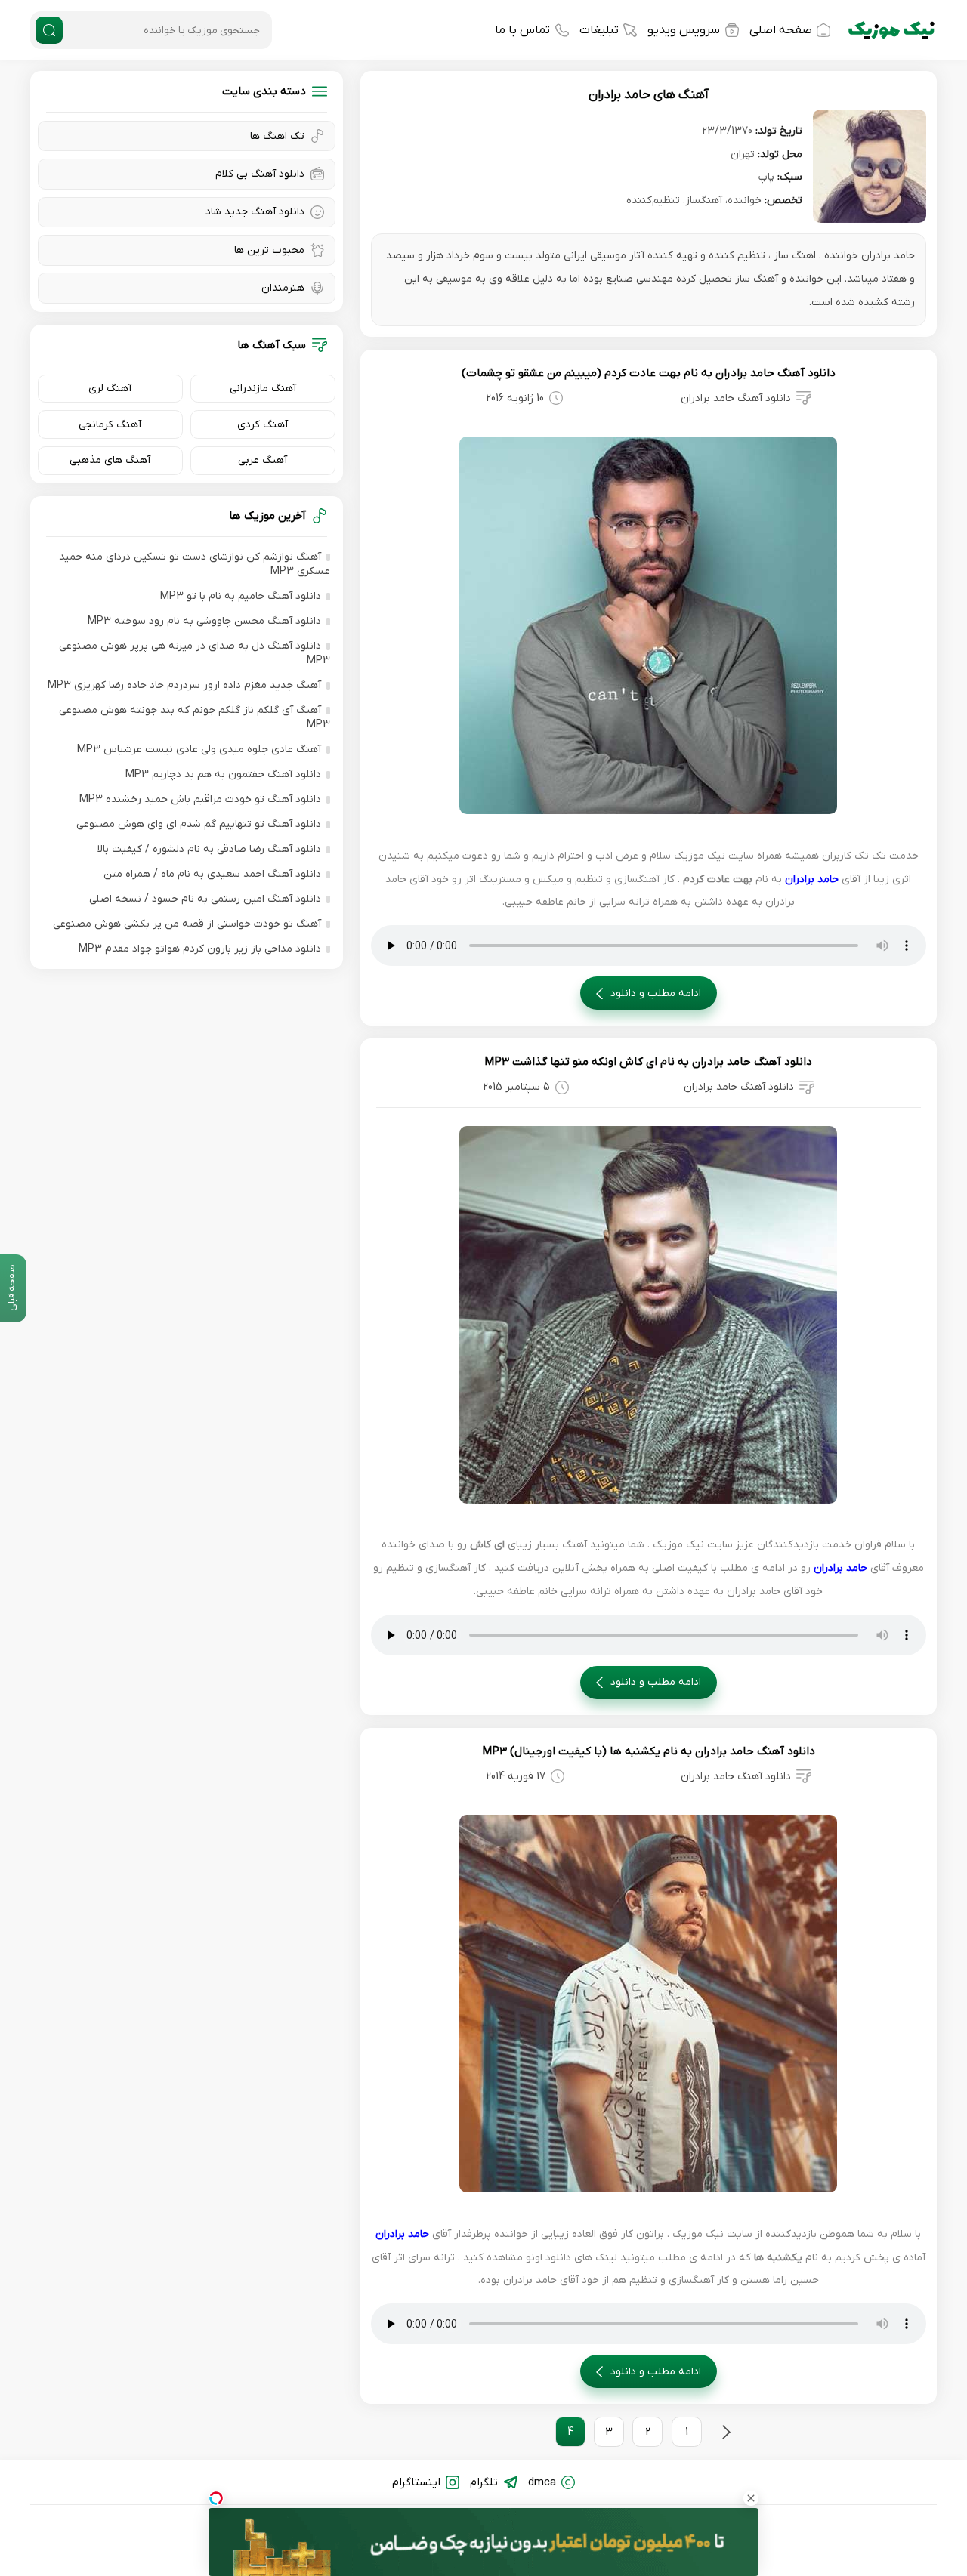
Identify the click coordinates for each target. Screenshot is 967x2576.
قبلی (726, 2432)
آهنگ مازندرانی (263, 389)
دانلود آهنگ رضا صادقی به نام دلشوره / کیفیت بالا (209, 849)
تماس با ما (522, 30)
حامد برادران (812, 879)
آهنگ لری (110, 389)
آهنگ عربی (263, 460)
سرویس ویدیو (684, 30)
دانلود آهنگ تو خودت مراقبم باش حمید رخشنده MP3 (200, 799)
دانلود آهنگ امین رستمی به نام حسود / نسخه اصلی (205, 899)
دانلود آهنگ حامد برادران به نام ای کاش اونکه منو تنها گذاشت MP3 (648, 1062)
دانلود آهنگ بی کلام (260, 174)
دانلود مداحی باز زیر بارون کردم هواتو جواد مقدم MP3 (200, 949)
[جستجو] (49, 30)
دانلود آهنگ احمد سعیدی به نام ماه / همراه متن (212, 874)
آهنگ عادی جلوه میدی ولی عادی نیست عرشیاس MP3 (199, 750)
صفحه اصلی (781, 30)
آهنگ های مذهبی (110, 460)
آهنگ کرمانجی (110, 425)
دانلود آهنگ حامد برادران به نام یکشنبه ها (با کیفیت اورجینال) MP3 (649, 1751)
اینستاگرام (416, 2482)
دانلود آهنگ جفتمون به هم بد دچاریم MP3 (223, 774)
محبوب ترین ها (269, 250)
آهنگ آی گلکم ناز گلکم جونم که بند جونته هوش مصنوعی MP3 (195, 717)
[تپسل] (216, 2498)
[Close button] (751, 2498)
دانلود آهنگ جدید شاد (255, 212)
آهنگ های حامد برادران (649, 95)
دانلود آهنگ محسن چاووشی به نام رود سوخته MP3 (204, 621)
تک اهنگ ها (277, 136)
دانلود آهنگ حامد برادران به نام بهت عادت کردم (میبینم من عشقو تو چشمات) (649, 373)
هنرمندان (283, 288)
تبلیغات (599, 30)
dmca (542, 2482)
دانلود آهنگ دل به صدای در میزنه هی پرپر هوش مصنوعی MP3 (195, 653)
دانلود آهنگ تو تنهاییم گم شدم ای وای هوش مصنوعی (199, 824)
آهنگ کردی (263, 425)
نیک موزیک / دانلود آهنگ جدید (891, 30)
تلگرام (484, 2482)
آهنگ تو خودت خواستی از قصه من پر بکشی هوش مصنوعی (187, 924)
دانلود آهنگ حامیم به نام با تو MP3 (241, 596)
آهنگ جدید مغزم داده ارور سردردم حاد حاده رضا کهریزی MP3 (184, 685)
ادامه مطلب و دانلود (656, 993)
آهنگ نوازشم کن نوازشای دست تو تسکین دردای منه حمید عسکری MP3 (195, 564)
